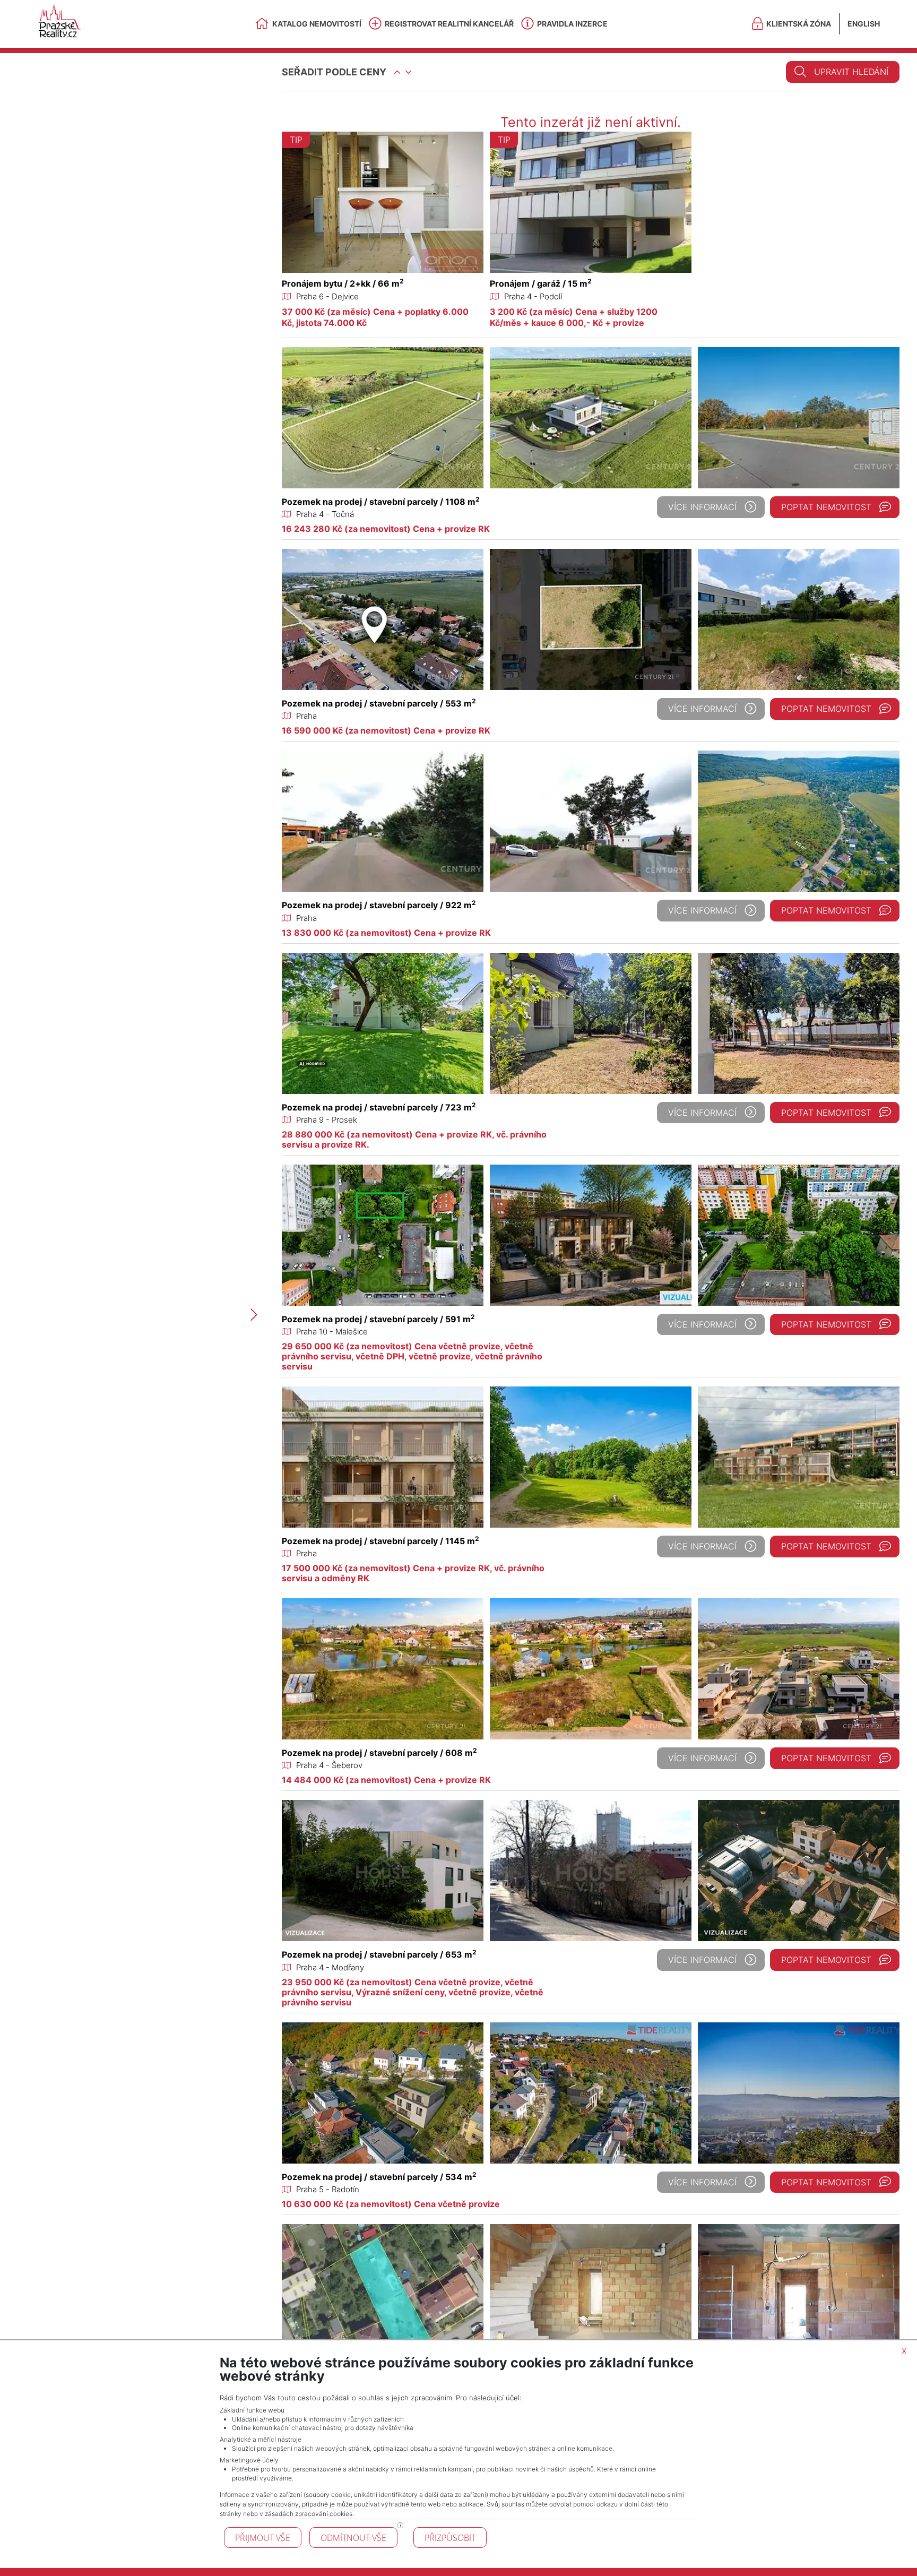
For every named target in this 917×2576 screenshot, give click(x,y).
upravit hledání (851, 72)
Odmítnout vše (353, 2538)
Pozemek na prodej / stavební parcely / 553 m (379, 703)
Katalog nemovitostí (317, 24)
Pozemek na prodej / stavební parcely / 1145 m (380, 1541)
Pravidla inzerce (572, 24)
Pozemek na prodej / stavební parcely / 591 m (378, 1319)
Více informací (702, 507)
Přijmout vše (263, 2538)
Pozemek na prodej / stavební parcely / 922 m (379, 905)
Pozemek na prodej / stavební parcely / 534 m (379, 2177)
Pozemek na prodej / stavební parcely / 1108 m (381, 502)
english (864, 24)
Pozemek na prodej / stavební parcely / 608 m (379, 1753)
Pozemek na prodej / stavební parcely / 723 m (379, 1107)
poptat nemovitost (826, 507)
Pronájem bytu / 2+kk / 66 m (343, 283)
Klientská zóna (799, 24)
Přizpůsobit (450, 2538)
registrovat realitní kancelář (449, 24)
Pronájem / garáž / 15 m (541, 283)
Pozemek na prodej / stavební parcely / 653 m (379, 1954)
